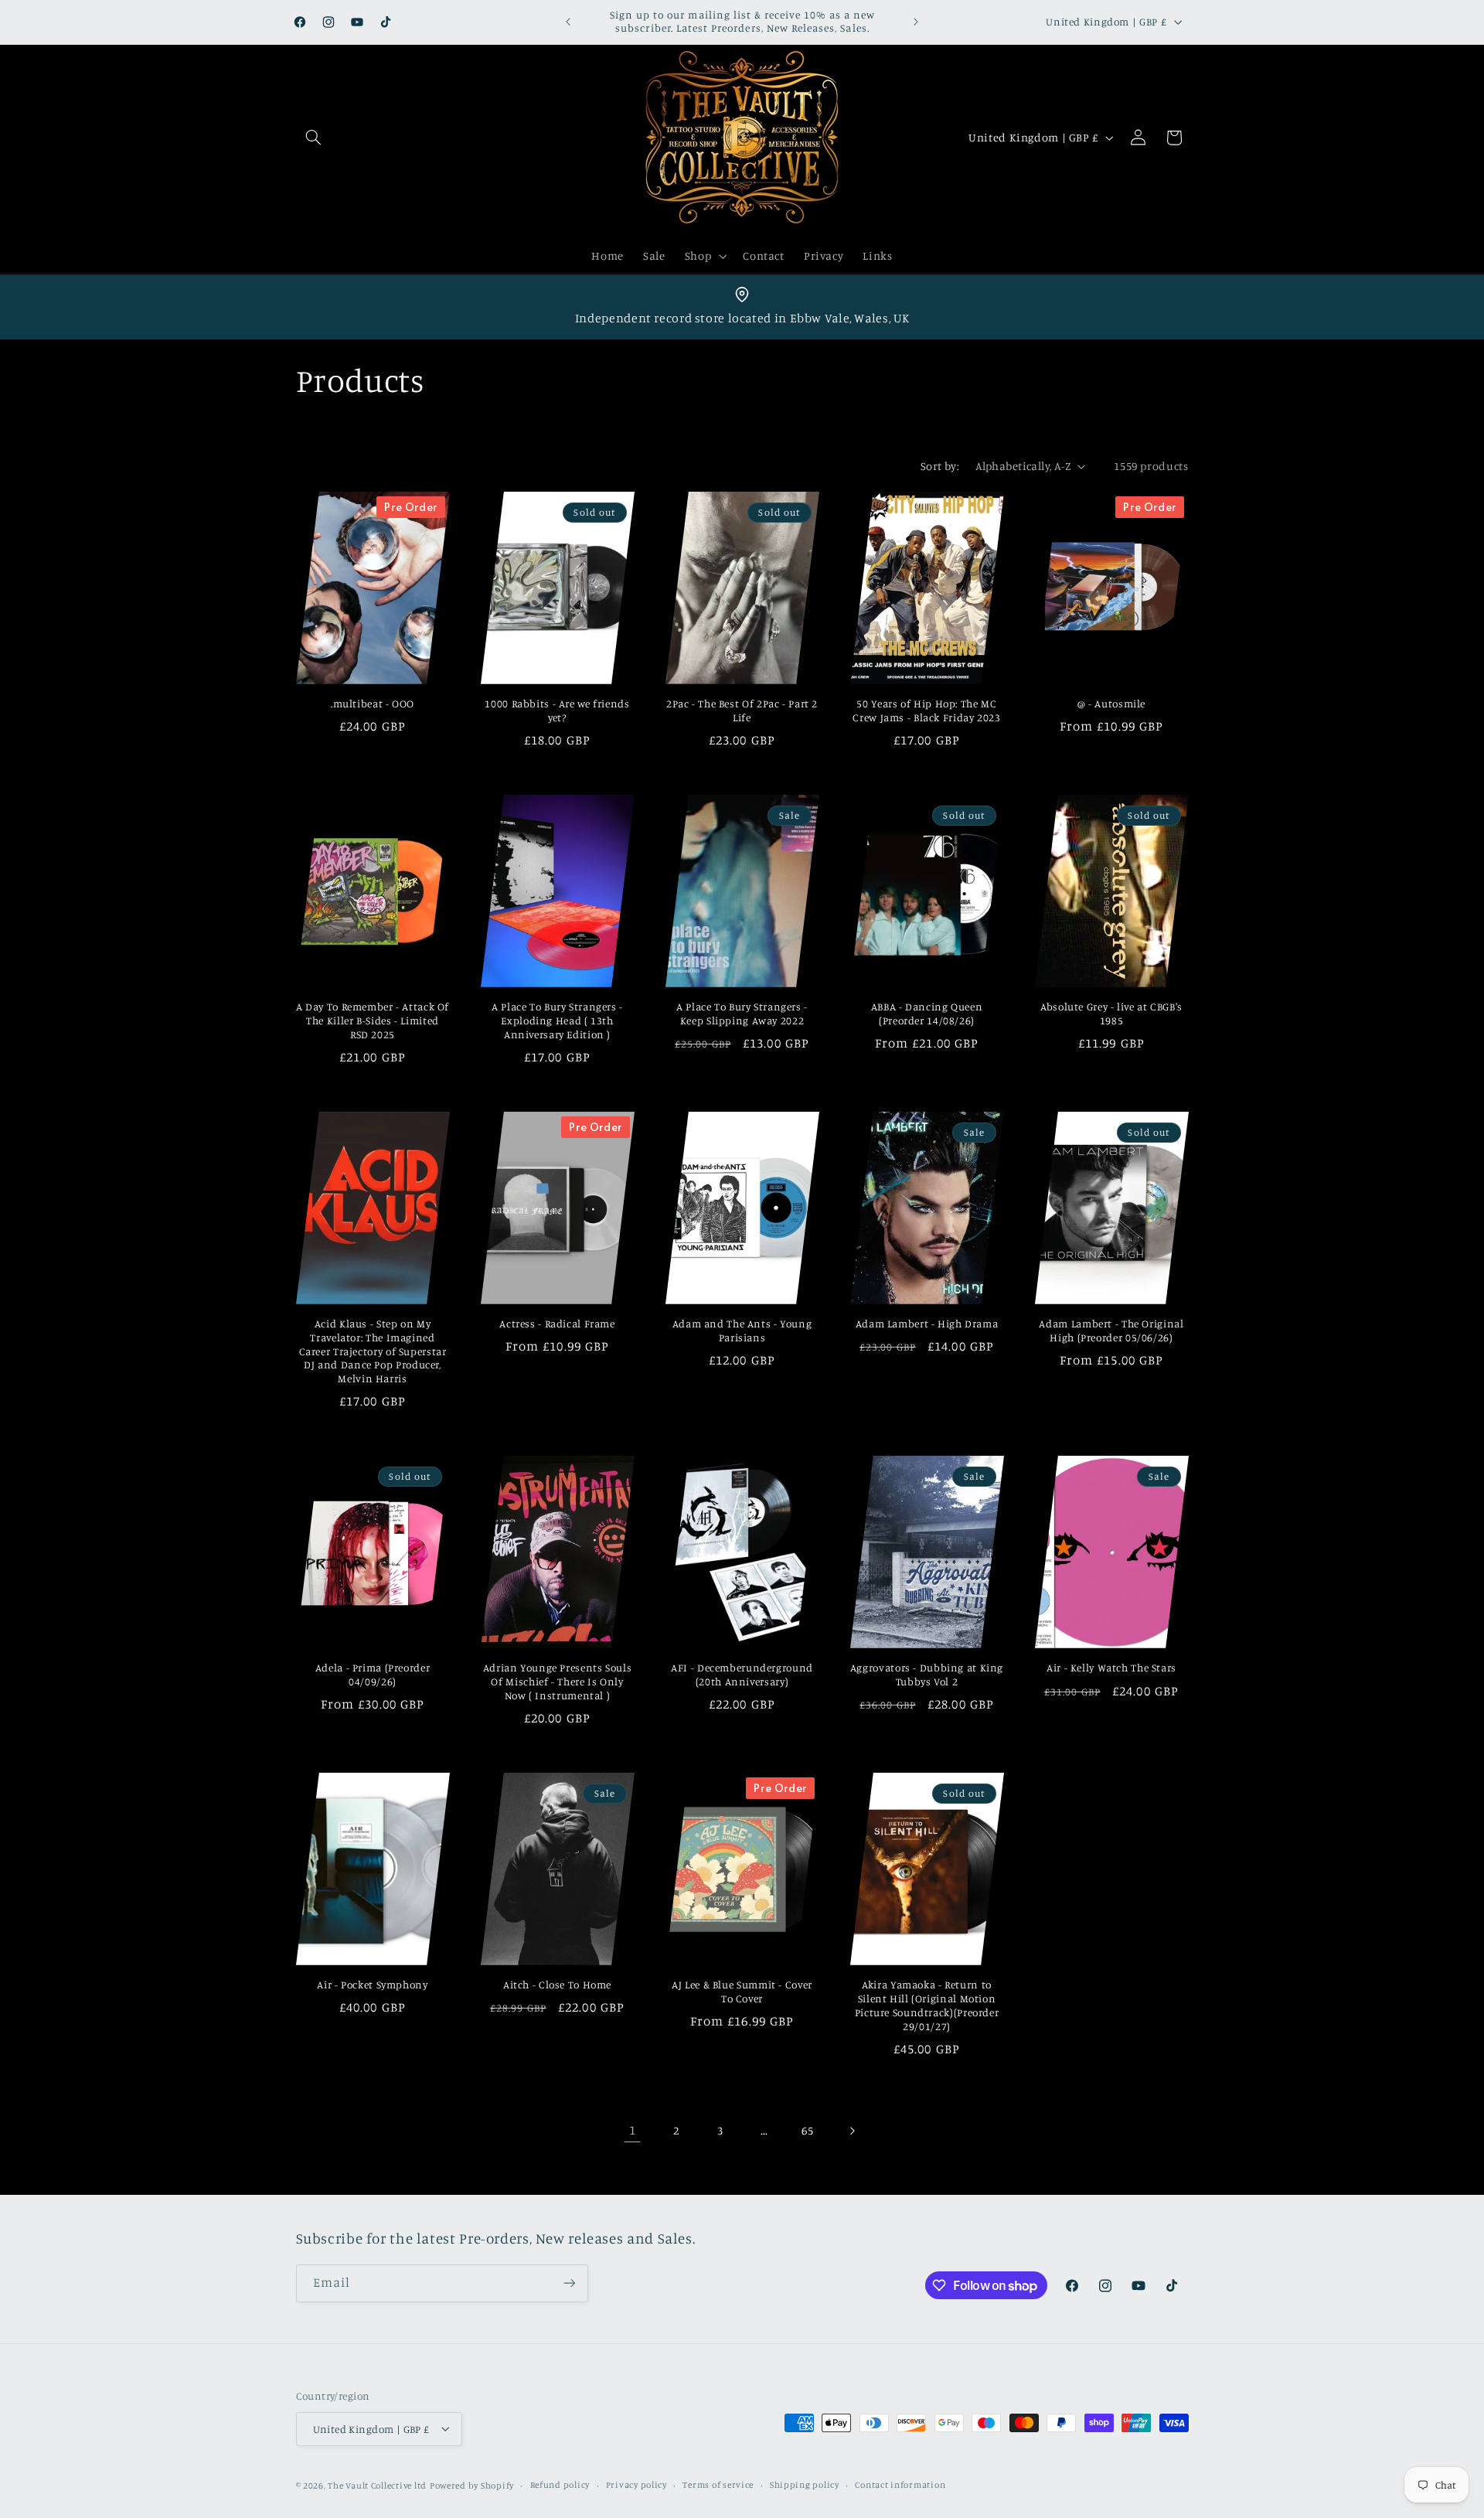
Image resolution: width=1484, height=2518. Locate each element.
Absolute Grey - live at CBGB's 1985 (1111, 1014)
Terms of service (718, 2485)
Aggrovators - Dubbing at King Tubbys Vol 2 (927, 1675)
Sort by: (940, 466)
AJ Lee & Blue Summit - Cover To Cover (742, 1992)
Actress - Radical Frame (557, 1324)
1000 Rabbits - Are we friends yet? (557, 711)
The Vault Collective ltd (377, 2485)
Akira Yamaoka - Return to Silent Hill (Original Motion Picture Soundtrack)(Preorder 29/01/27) (927, 2006)
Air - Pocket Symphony (372, 1985)
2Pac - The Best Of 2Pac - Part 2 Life (742, 711)
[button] (314, 138)
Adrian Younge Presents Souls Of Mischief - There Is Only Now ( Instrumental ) (558, 1682)
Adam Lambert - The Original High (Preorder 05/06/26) (1111, 1331)
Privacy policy (636, 2485)
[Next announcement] (916, 22)
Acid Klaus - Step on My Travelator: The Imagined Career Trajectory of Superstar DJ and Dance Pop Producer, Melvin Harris (373, 1352)
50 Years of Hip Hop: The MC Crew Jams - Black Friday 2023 (926, 711)
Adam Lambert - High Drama (927, 1324)
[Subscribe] (569, 2283)
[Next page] (852, 2131)
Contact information (900, 2485)
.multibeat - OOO (373, 704)
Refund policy (560, 2485)
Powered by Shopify (472, 2485)
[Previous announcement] (568, 22)
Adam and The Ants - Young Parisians (742, 1331)
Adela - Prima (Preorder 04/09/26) (373, 1675)
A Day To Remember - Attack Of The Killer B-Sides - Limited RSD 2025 (373, 1021)
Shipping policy (805, 2485)
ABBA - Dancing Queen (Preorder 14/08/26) (927, 1014)
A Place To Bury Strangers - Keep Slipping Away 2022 (742, 1014)
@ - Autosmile (1111, 704)
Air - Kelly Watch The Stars (1111, 1668)
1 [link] (633, 2131)
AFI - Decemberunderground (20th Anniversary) (742, 1675)
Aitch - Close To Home (557, 1985)
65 (807, 2130)
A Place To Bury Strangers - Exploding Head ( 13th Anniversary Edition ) (557, 1021)
